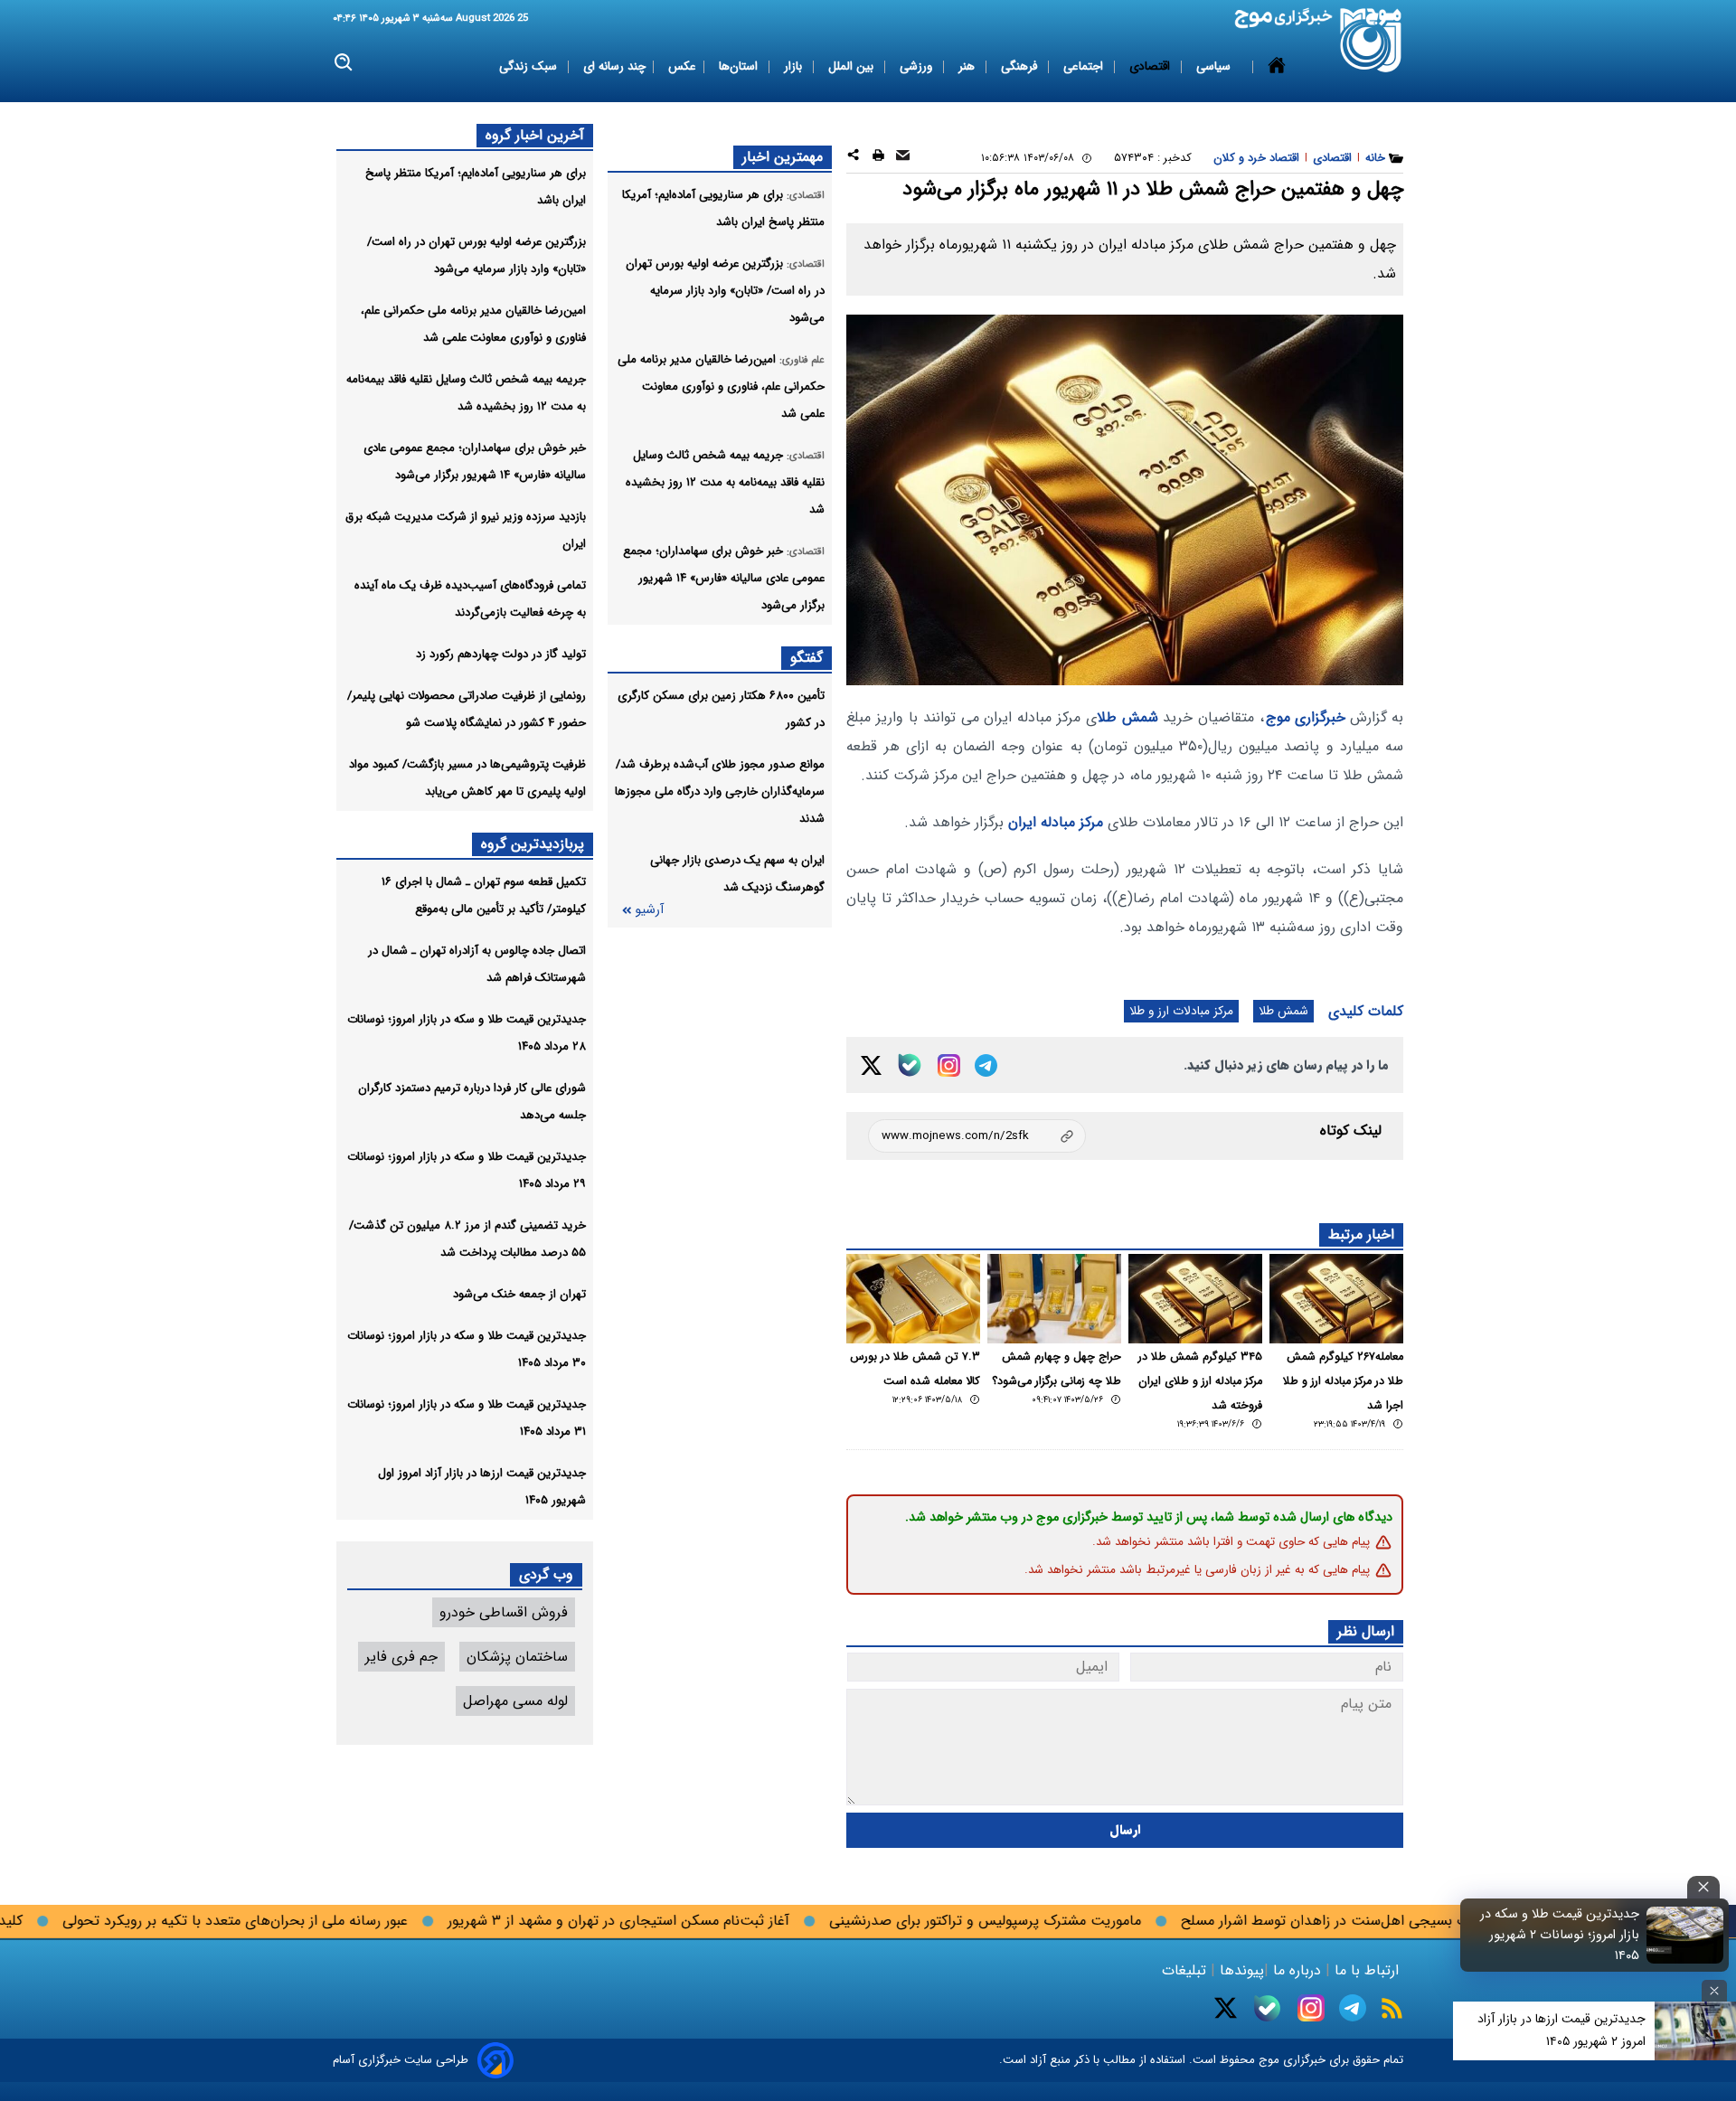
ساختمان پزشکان (517, 1657)
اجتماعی (1085, 66)
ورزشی (918, 66)
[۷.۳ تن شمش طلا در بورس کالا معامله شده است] (913, 1299)
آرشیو (649, 910)
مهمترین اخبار (783, 157)
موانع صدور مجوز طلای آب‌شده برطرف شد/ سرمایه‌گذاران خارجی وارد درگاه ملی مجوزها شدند (720, 791)
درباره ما (1297, 1970)
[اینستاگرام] (949, 1065)
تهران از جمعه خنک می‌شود (519, 1294)
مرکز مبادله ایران (1056, 822)
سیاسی (1215, 66)
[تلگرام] (986, 1065)
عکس (682, 66)
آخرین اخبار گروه (535, 135)
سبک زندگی (530, 66)
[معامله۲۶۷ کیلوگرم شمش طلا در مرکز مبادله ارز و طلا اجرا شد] (1336, 1299)
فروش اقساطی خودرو (504, 1612)
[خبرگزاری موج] (1371, 40)
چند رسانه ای (614, 66)
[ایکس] (871, 1065)
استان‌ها (740, 66)
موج (1267, 2060)
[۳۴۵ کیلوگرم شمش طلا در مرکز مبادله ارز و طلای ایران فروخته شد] (1195, 1299)
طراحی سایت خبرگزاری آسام (401, 2060)
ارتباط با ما (1367, 1970)
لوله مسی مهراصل (515, 1701)
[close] (1703, 1887)
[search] (344, 63)
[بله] (910, 1065)
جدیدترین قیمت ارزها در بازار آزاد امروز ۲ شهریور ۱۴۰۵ (1561, 2030)
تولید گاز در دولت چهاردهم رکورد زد (501, 654)
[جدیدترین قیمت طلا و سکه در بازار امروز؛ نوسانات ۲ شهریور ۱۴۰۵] (1685, 1935)
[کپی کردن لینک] (977, 1136)
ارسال (1125, 1830)
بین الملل (853, 66)
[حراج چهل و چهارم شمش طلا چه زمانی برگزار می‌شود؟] (1054, 1299)
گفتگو (807, 658)
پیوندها (1240, 1970)
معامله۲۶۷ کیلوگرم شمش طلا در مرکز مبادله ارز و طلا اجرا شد (1343, 1381)
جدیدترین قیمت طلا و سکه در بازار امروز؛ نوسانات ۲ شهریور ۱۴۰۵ (1560, 1935)
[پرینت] (878, 158)
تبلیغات (1186, 1970)
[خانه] (1277, 67)
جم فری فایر (401, 1657)
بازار (795, 66)
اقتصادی (1151, 66)
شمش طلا (1127, 717)
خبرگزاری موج (1306, 717)
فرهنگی (1021, 66)
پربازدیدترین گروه (533, 844)
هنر (968, 66)
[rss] (1392, 2008)
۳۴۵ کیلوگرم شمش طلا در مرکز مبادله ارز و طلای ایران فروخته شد (1200, 1381)
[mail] (903, 158)
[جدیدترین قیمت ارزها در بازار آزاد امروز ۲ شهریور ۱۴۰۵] (1695, 2031)
